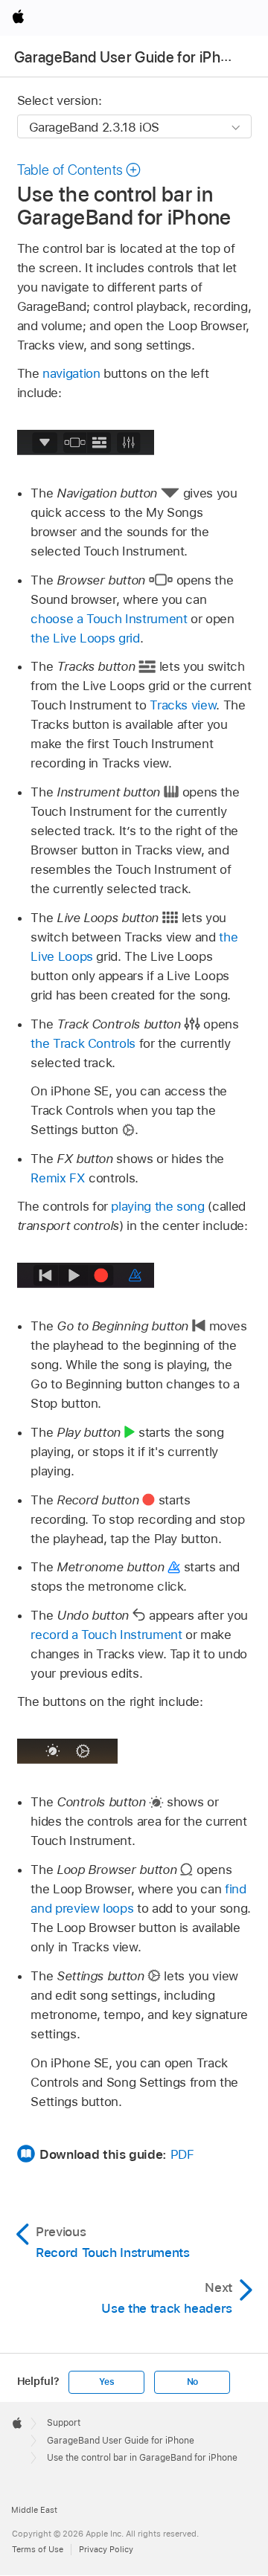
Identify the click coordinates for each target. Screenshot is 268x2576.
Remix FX (58, 1178)
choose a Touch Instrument (109, 619)
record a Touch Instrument (106, 1635)
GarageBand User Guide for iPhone (130, 57)
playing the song (157, 1206)
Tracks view (183, 705)
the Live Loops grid (85, 638)
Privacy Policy (106, 2549)
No (193, 2382)
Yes (106, 2382)
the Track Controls (83, 1043)
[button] (80, 170)
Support (64, 2423)
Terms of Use (38, 2549)
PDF (182, 2154)
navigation (71, 373)
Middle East (34, 2510)
